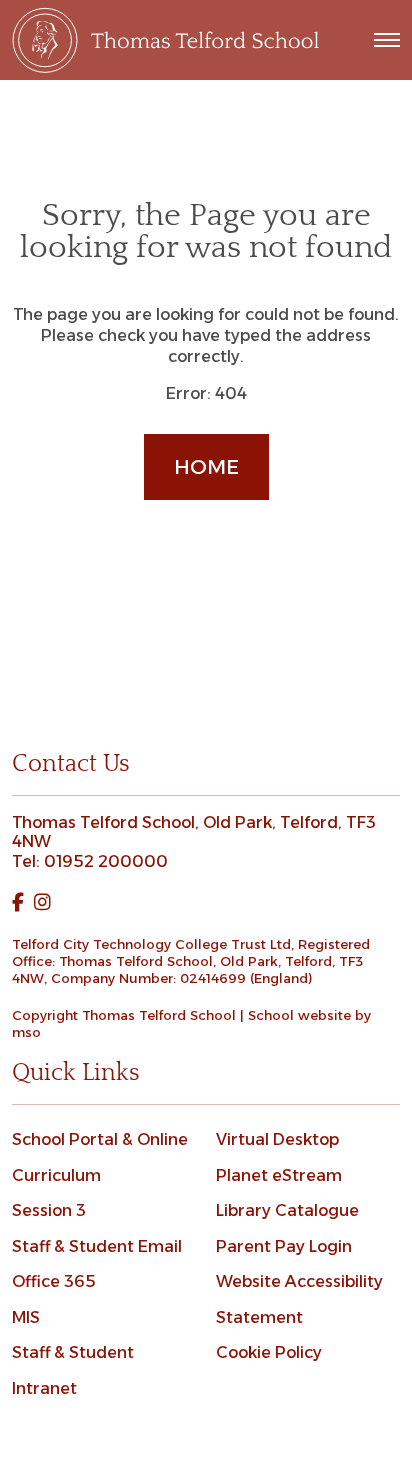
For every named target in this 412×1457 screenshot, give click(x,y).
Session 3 (49, 1210)
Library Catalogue (287, 1210)
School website (299, 1015)
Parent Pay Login (284, 1246)
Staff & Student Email (97, 1246)
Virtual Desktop (277, 1139)
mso (26, 1032)
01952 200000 (106, 861)
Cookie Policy (269, 1352)
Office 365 (54, 1281)
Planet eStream (279, 1175)
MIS (26, 1317)
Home (206, 467)
